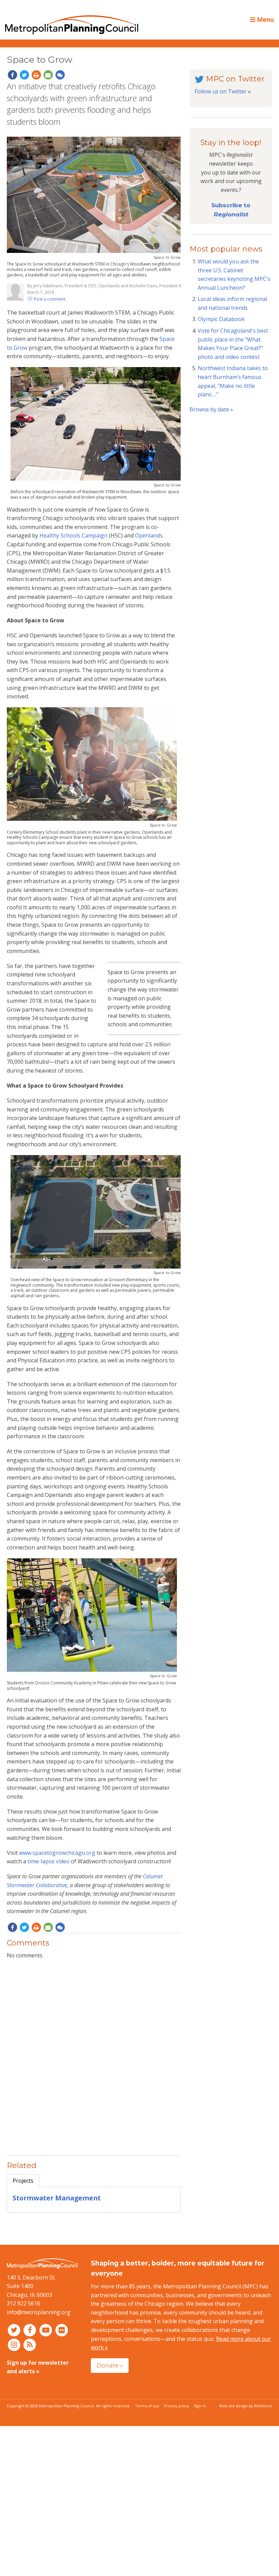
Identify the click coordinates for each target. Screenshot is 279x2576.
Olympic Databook (221, 319)
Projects (23, 2181)
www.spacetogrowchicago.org (57, 1853)
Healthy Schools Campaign (73, 535)
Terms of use (147, 2406)
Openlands (149, 535)
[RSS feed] (30, 2344)
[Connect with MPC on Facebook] (31, 2330)
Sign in (200, 2406)
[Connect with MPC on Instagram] (15, 2344)
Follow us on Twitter (221, 91)
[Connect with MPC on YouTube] (46, 2330)
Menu (265, 19)
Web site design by (246, 2406)
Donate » (110, 2365)
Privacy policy (177, 2406)
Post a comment (50, 299)
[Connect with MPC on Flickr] (62, 2330)
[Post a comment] (60, 75)
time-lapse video (48, 1861)
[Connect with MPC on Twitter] (15, 2330)
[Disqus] (94, 2054)
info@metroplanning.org (39, 2312)
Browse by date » (211, 409)
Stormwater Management (57, 2198)
